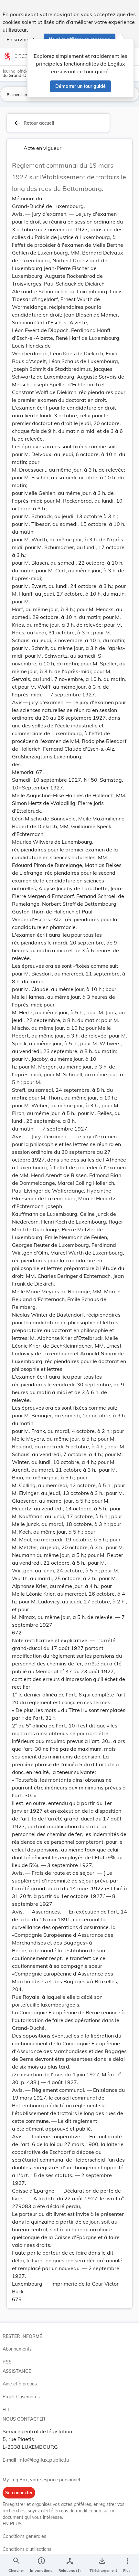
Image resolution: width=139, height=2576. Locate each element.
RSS (7, 2362)
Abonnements (17, 2349)
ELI (6, 2410)
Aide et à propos (20, 2384)
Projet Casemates (21, 2397)
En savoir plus (23, 39)
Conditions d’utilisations (27, 2549)
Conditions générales (24, 2536)
